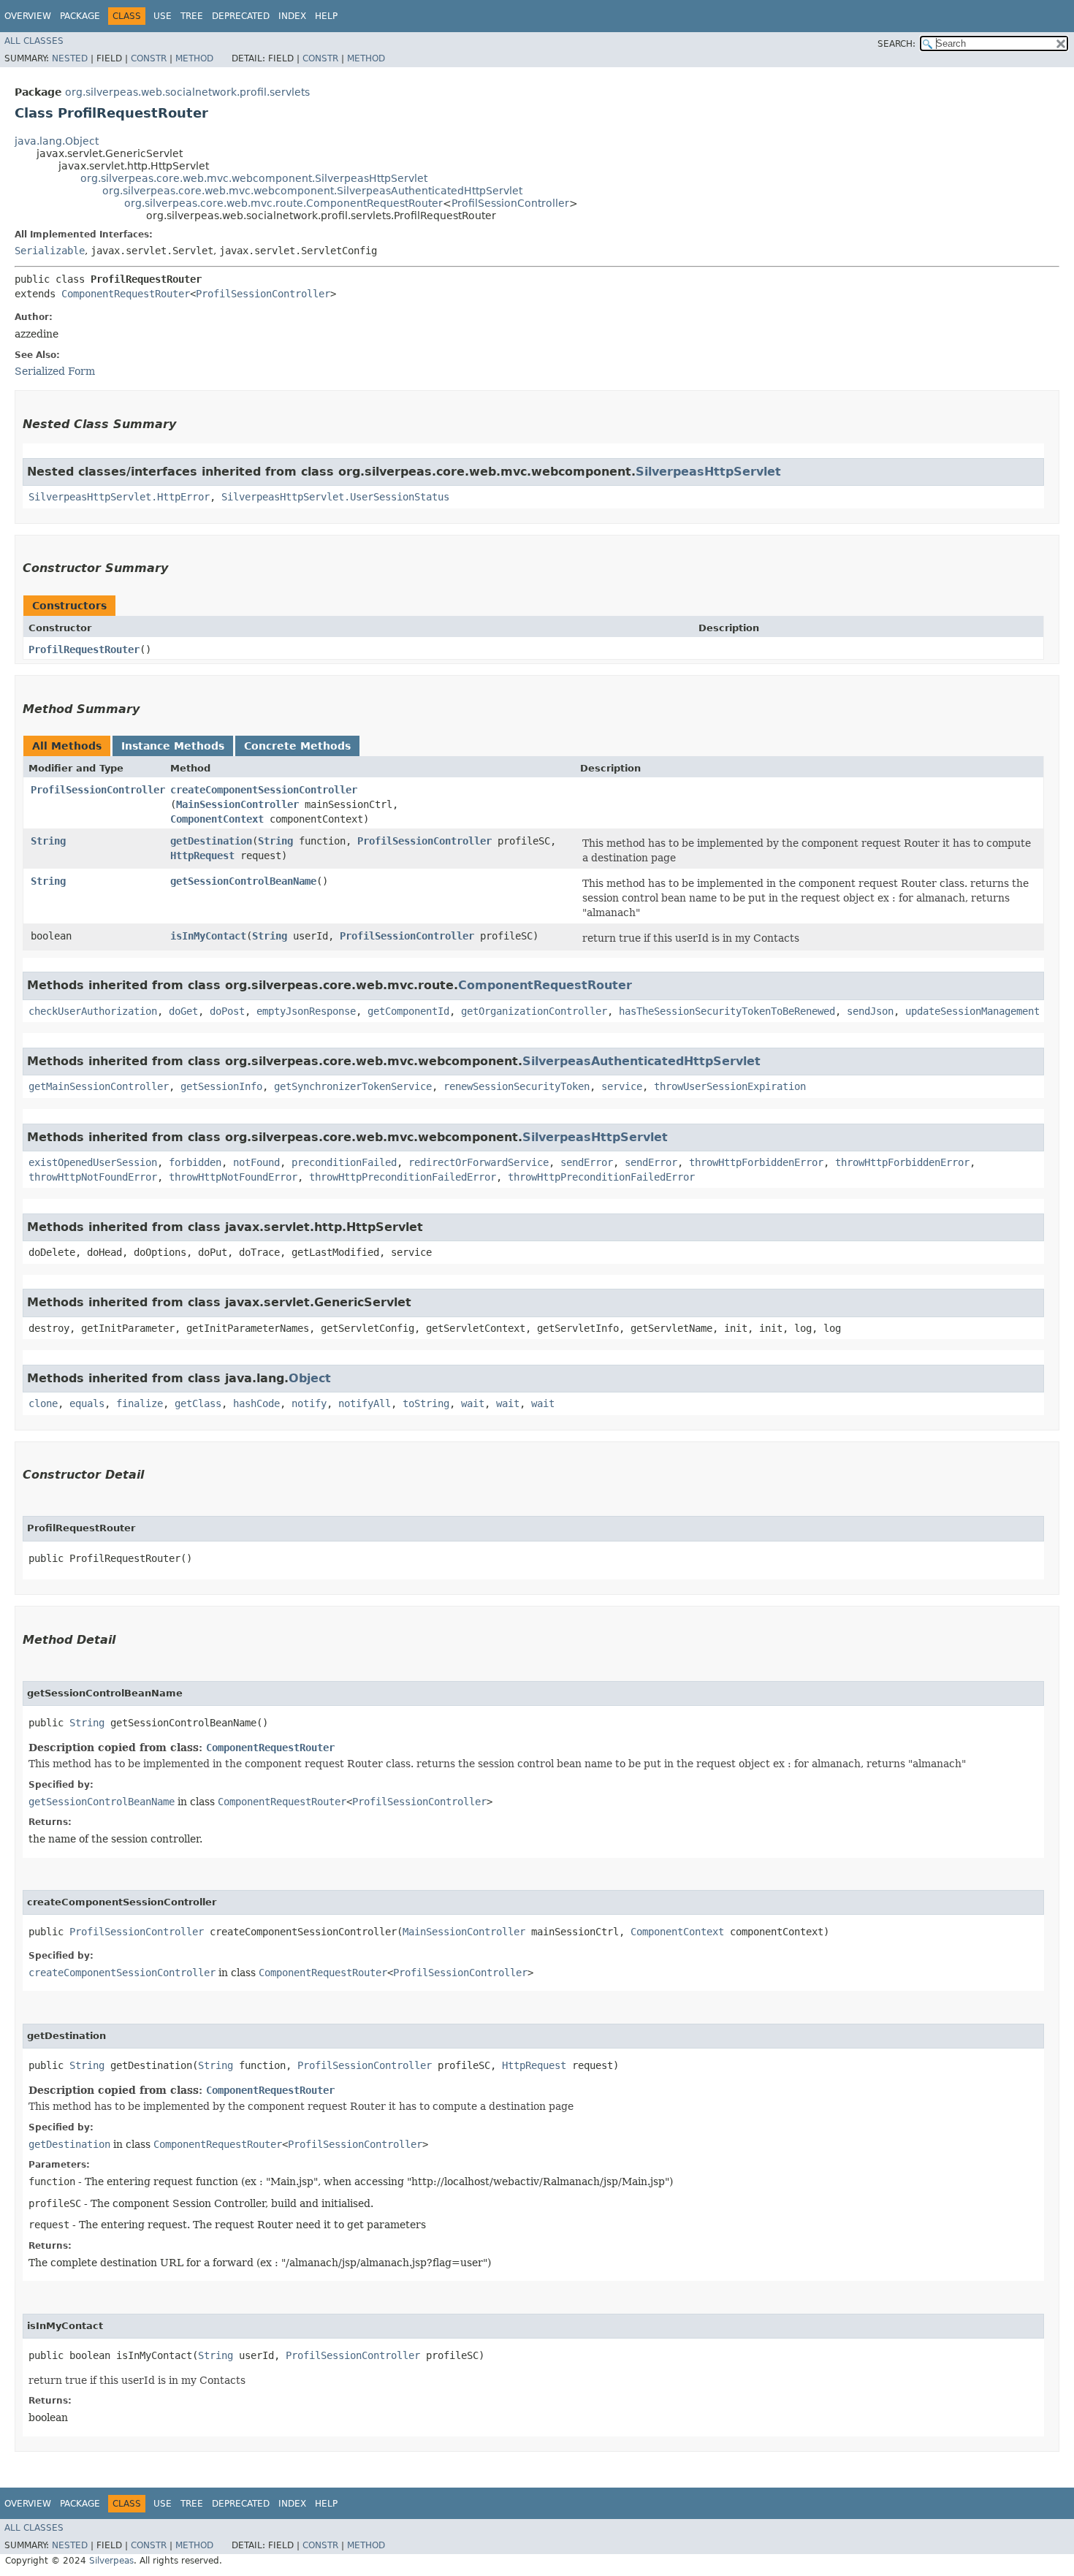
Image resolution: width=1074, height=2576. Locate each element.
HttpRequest (202, 856)
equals (87, 1403)
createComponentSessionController (264, 790)
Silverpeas (111, 2561)
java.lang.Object (57, 141)
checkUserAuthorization (93, 1011)
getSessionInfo (221, 1086)
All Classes (34, 41)
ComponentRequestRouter (126, 294)
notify (309, 1403)
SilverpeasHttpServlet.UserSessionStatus (335, 497)
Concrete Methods (297, 746)
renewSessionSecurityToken (517, 1086)
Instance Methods (173, 746)
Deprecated (241, 16)
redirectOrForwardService (479, 1162)
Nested (70, 58)
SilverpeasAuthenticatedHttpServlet (641, 1061)
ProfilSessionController (510, 203)
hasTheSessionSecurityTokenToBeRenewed (727, 1011)
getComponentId (408, 1011)
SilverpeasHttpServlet (708, 472)
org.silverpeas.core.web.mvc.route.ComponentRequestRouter (283, 203)
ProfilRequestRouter (84, 649)
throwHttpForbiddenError (756, 1162)
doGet (183, 1011)
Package (80, 16)
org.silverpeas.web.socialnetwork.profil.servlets (187, 92)
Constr (149, 58)
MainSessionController (237, 804)
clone (43, 1403)
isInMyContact (208, 936)
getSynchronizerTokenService (353, 1086)
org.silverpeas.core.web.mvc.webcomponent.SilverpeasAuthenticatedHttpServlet (312, 191)
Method (194, 58)
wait (473, 1403)
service (622, 1086)
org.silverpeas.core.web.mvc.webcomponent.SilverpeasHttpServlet (254, 178)
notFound (256, 1162)
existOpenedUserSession (93, 1162)
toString (426, 1403)
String (48, 841)
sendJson (870, 1011)
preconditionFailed (344, 1162)
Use (163, 16)
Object (310, 1378)
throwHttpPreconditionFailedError (403, 1177)
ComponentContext (217, 819)
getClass (198, 1403)
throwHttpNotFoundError (93, 1177)
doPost (227, 1011)
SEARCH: (896, 44)
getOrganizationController (534, 1011)
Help (326, 16)
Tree (192, 16)
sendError (587, 1162)
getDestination (211, 841)
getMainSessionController (99, 1086)
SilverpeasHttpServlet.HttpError (119, 497)
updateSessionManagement (972, 1011)
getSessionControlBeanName (243, 881)
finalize (140, 1403)
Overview (28, 16)
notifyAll (365, 1403)
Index (292, 16)
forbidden (195, 1162)
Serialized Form (55, 371)
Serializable (50, 251)
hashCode (256, 1403)
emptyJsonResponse (306, 1011)
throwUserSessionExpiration (730, 1086)
